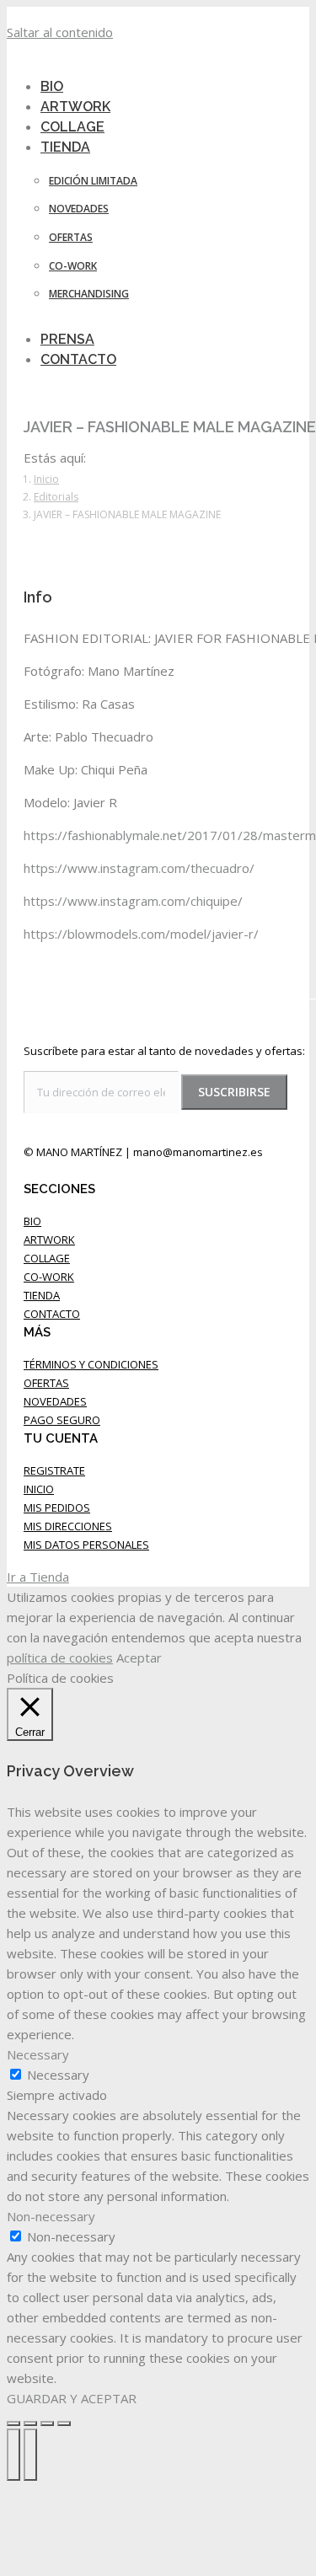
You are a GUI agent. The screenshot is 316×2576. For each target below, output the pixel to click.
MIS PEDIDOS (57, 1508)
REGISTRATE (54, 1470)
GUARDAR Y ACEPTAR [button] (72, 2398)
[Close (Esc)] (13, 2423)
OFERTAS (46, 1383)
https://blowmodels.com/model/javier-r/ (141, 934)
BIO (32, 1221)
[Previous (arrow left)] (13, 2455)
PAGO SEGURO (62, 1420)
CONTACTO (52, 1314)
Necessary (58, 2075)
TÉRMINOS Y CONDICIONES (91, 1364)
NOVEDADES (55, 1401)
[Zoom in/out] (64, 2423)
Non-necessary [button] (51, 2216)
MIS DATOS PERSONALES (86, 1545)
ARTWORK (49, 1240)
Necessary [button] (38, 2054)
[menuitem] (76, 147)
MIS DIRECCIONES (68, 1526)
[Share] (30, 2423)
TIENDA (42, 1295)
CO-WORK (49, 1277)
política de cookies (60, 1658)
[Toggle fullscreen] (47, 2423)
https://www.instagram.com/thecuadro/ (139, 868)
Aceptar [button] (139, 1658)
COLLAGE (47, 1258)
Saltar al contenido (60, 32)
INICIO (39, 1489)
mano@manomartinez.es (198, 1152)
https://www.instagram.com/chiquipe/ (133, 901)
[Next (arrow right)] (30, 2455)
